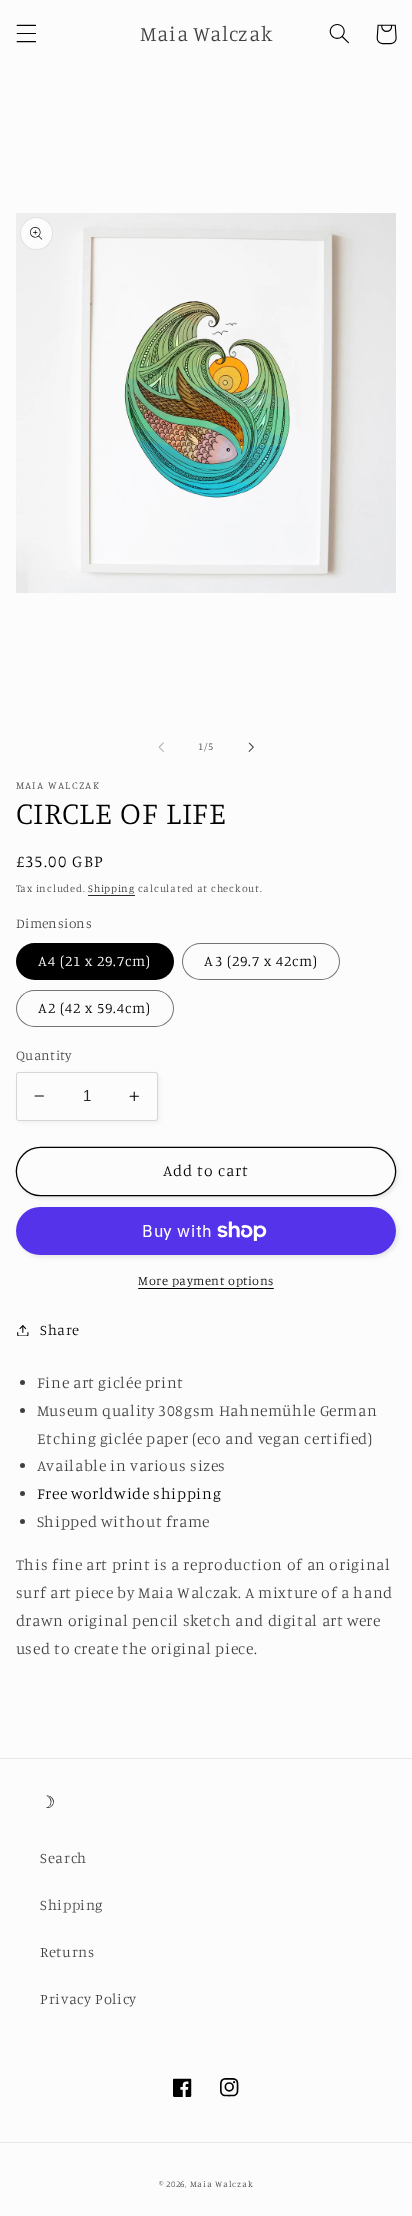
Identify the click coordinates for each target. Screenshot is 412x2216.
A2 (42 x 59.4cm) (95, 1007)
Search (63, 1857)
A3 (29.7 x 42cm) (261, 960)
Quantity (43, 1055)
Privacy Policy (88, 1998)
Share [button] (60, 1329)
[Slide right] (251, 747)
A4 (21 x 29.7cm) (95, 960)
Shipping (111, 888)
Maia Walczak (222, 2183)
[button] (26, 34)
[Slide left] (161, 747)
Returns (67, 1951)
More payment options (206, 1280)
